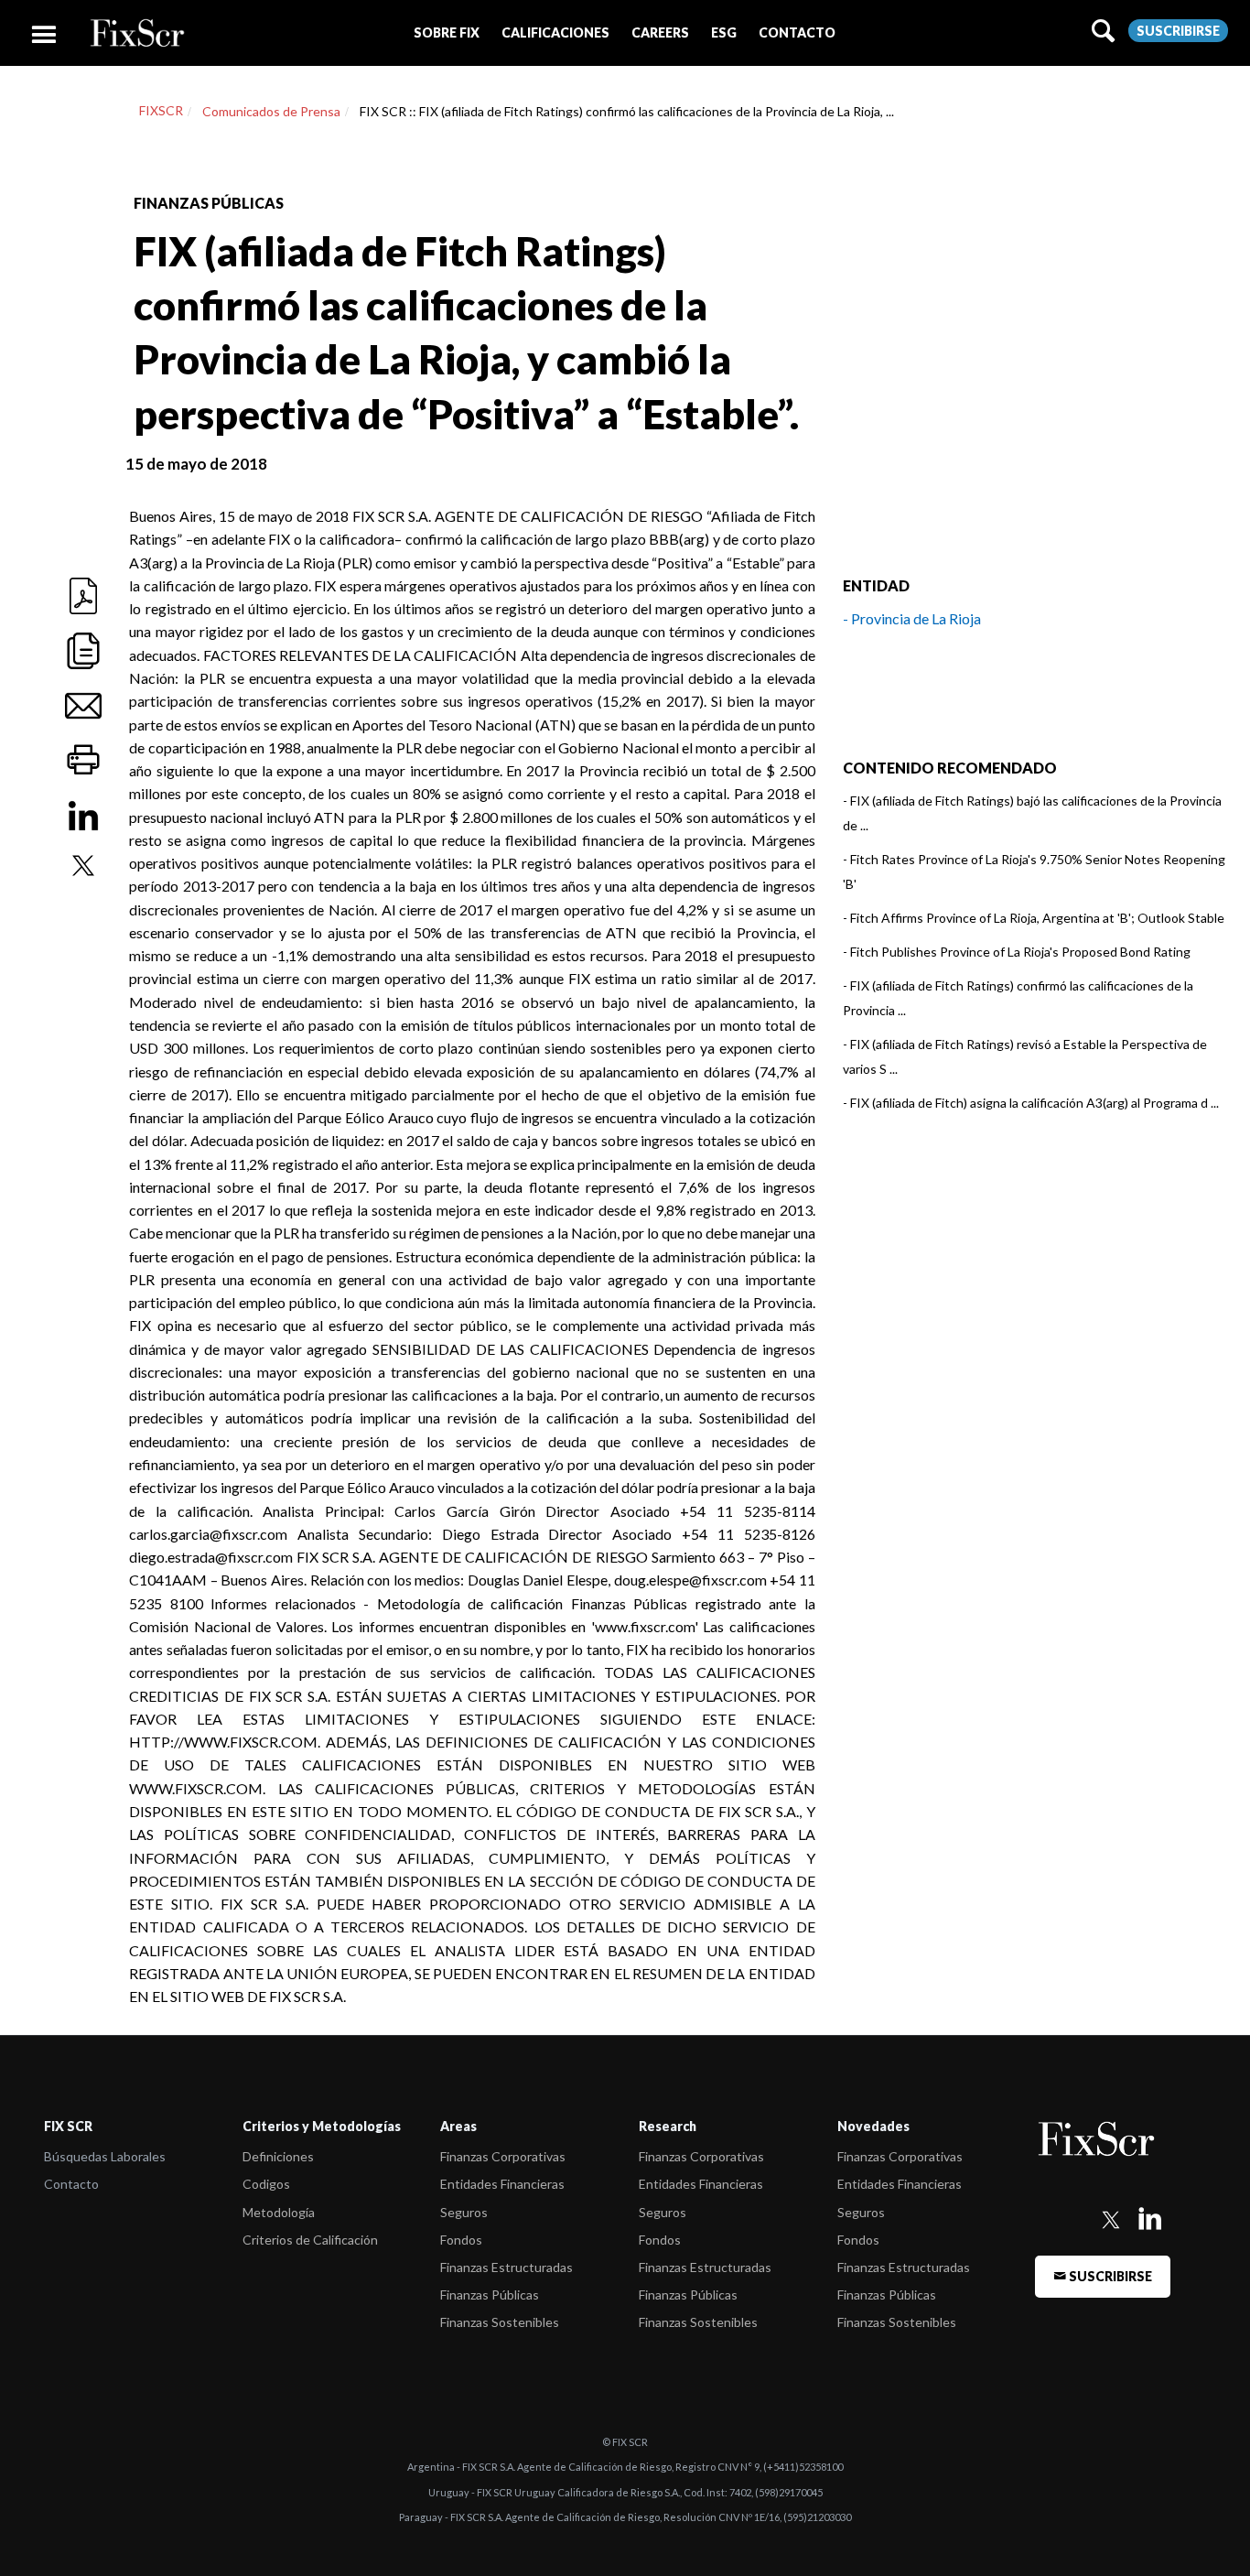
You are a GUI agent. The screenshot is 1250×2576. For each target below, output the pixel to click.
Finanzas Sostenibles (500, 2322)
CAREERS (660, 32)
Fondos (461, 2240)
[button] (447, 32)
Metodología (279, 2212)
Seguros (464, 2212)
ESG (724, 32)
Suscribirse (1178, 31)
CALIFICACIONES (555, 32)
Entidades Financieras (502, 2184)
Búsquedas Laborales (105, 2156)
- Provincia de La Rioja (912, 618)
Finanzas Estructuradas (506, 2267)
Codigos (266, 2184)
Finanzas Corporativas (503, 2156)
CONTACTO (797, 32)
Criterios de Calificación (310, 2240)
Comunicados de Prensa (271, 111)
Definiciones (278, 2156)
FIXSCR (161, 110)
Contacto (71, 2184)
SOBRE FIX (447, 32)
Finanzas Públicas (490, 2295)
